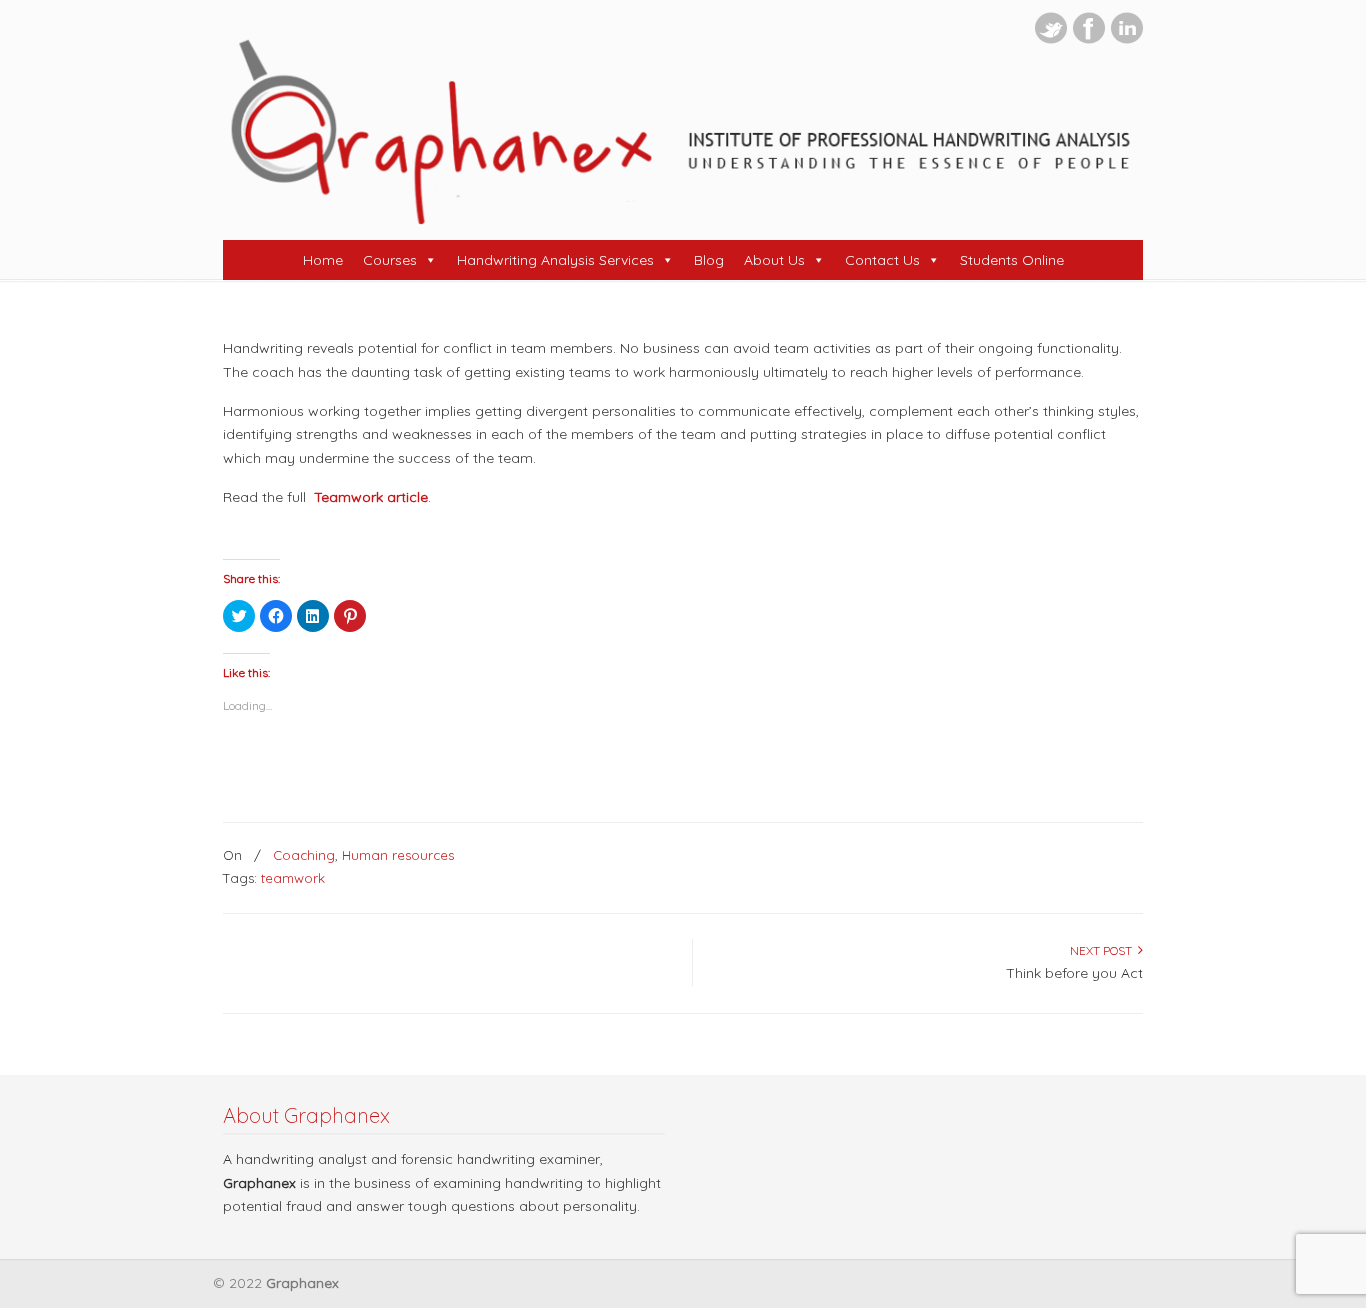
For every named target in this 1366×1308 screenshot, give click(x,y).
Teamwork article (371, 497)
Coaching (304, 855)
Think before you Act (1074, 973)
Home (323, 260)
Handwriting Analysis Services (555, 260)
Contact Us (882, 260)
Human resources (398, 855)
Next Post (1104, 950)
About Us (774, 260)
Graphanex (683, 131)
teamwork (293, 878)
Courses (390, 260)
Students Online (1012, 260)
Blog (709, 260)
